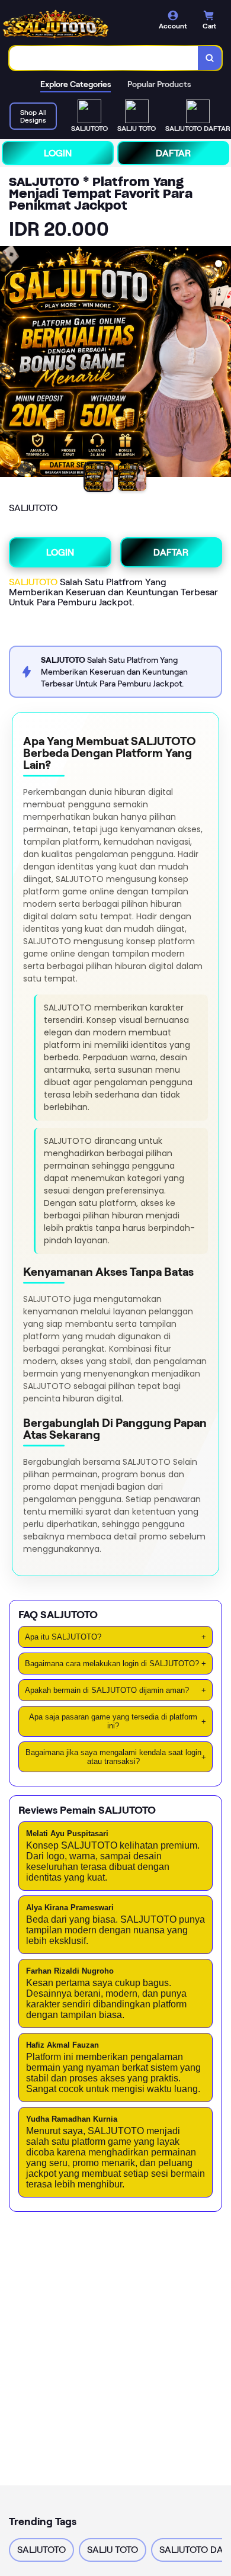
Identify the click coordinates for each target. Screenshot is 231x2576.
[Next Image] (222, 363)
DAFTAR (173, 153)
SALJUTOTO (33, 582)
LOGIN (58, 153)
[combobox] (104, 58)
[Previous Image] (9, 363)
